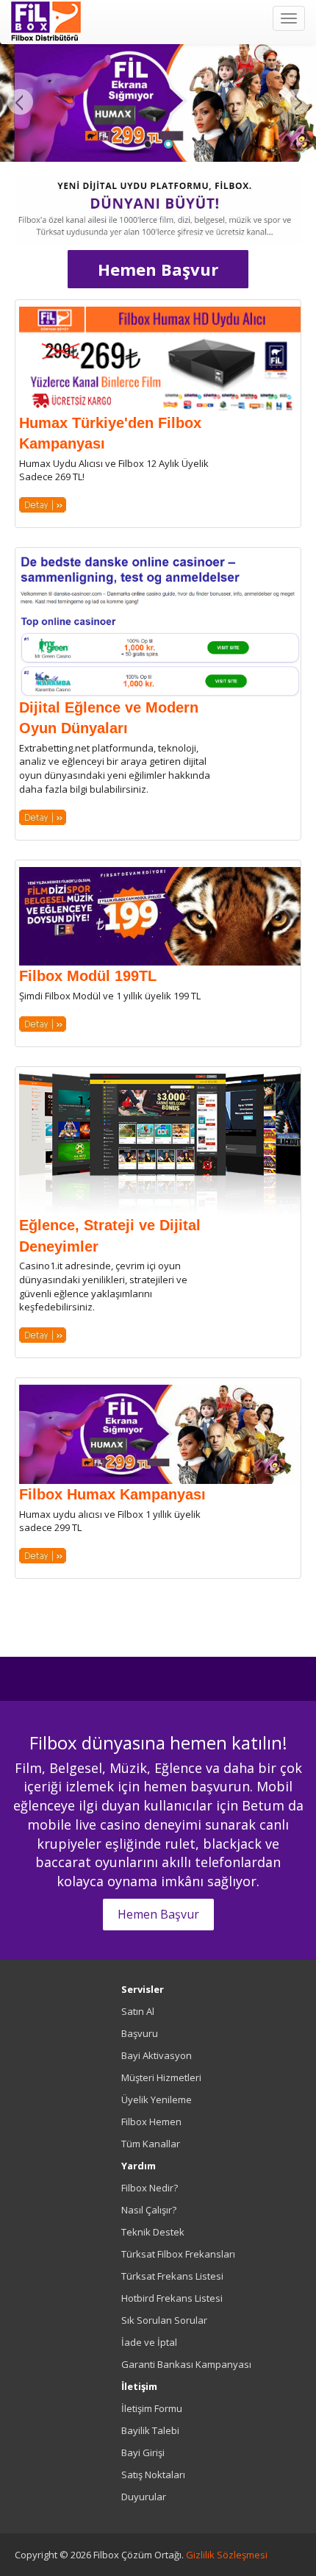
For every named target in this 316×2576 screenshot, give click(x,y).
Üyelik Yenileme (157, 2099)
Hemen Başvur (158, 269)
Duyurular (144, 2497)
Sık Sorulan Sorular (164, 2320)
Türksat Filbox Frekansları (178, 2254)
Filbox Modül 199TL (88, 976)
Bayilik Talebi (150, 2430)
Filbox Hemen (151, 2122)
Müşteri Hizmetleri (161, 2077)
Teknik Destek (153, 2232)
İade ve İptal (149, 2342)
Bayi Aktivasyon (157, 2055)
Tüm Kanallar (151, 2144)
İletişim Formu (152, 2408)
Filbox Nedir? (150, 2188)
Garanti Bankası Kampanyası (186, 2364)
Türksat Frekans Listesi (172, 2276)
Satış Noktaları (153, 2475)
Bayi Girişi (143, 2452)
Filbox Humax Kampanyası (112, 1494)
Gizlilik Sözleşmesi (227, 2555)
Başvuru (140, 2033)
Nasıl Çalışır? (149, 2210)
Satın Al (138, 2011)
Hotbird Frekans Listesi (172, 2298)
